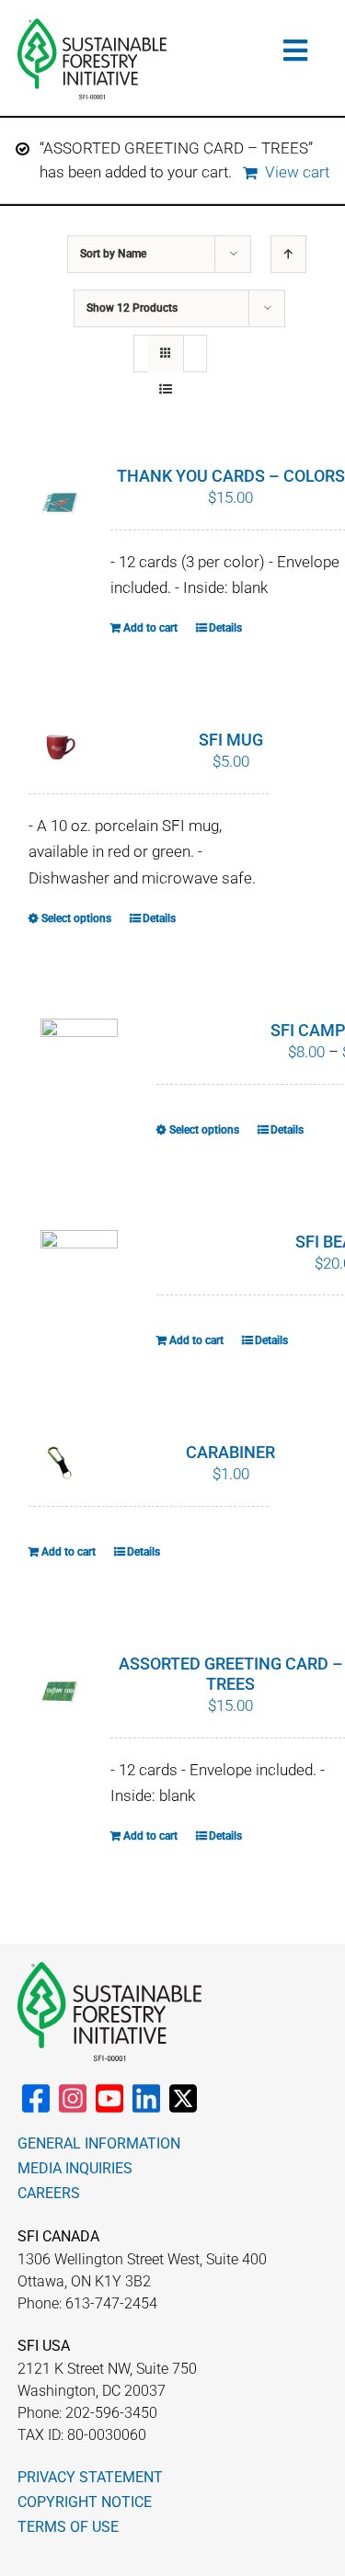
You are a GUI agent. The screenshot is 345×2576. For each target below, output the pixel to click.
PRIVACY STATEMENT (90, 2477)
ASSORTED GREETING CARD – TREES (231, 1674)
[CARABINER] (60, 1462)
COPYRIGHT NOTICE (85, 2502)
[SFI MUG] (60, 750)
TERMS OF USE (68, 2527)
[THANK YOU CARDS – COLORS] (60, 505)
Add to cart (150, 628)
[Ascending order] (288, 254)
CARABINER (230, 1452)
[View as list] (166, 389)
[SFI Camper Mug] (79, 1048)
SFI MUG (231, 740)
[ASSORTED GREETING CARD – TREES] (60, 1693)
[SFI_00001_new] (92, 26)
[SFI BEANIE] (79, 1265)
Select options (76, 918)
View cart (297, 172)
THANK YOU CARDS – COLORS (231, 476)
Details (225, 628)
